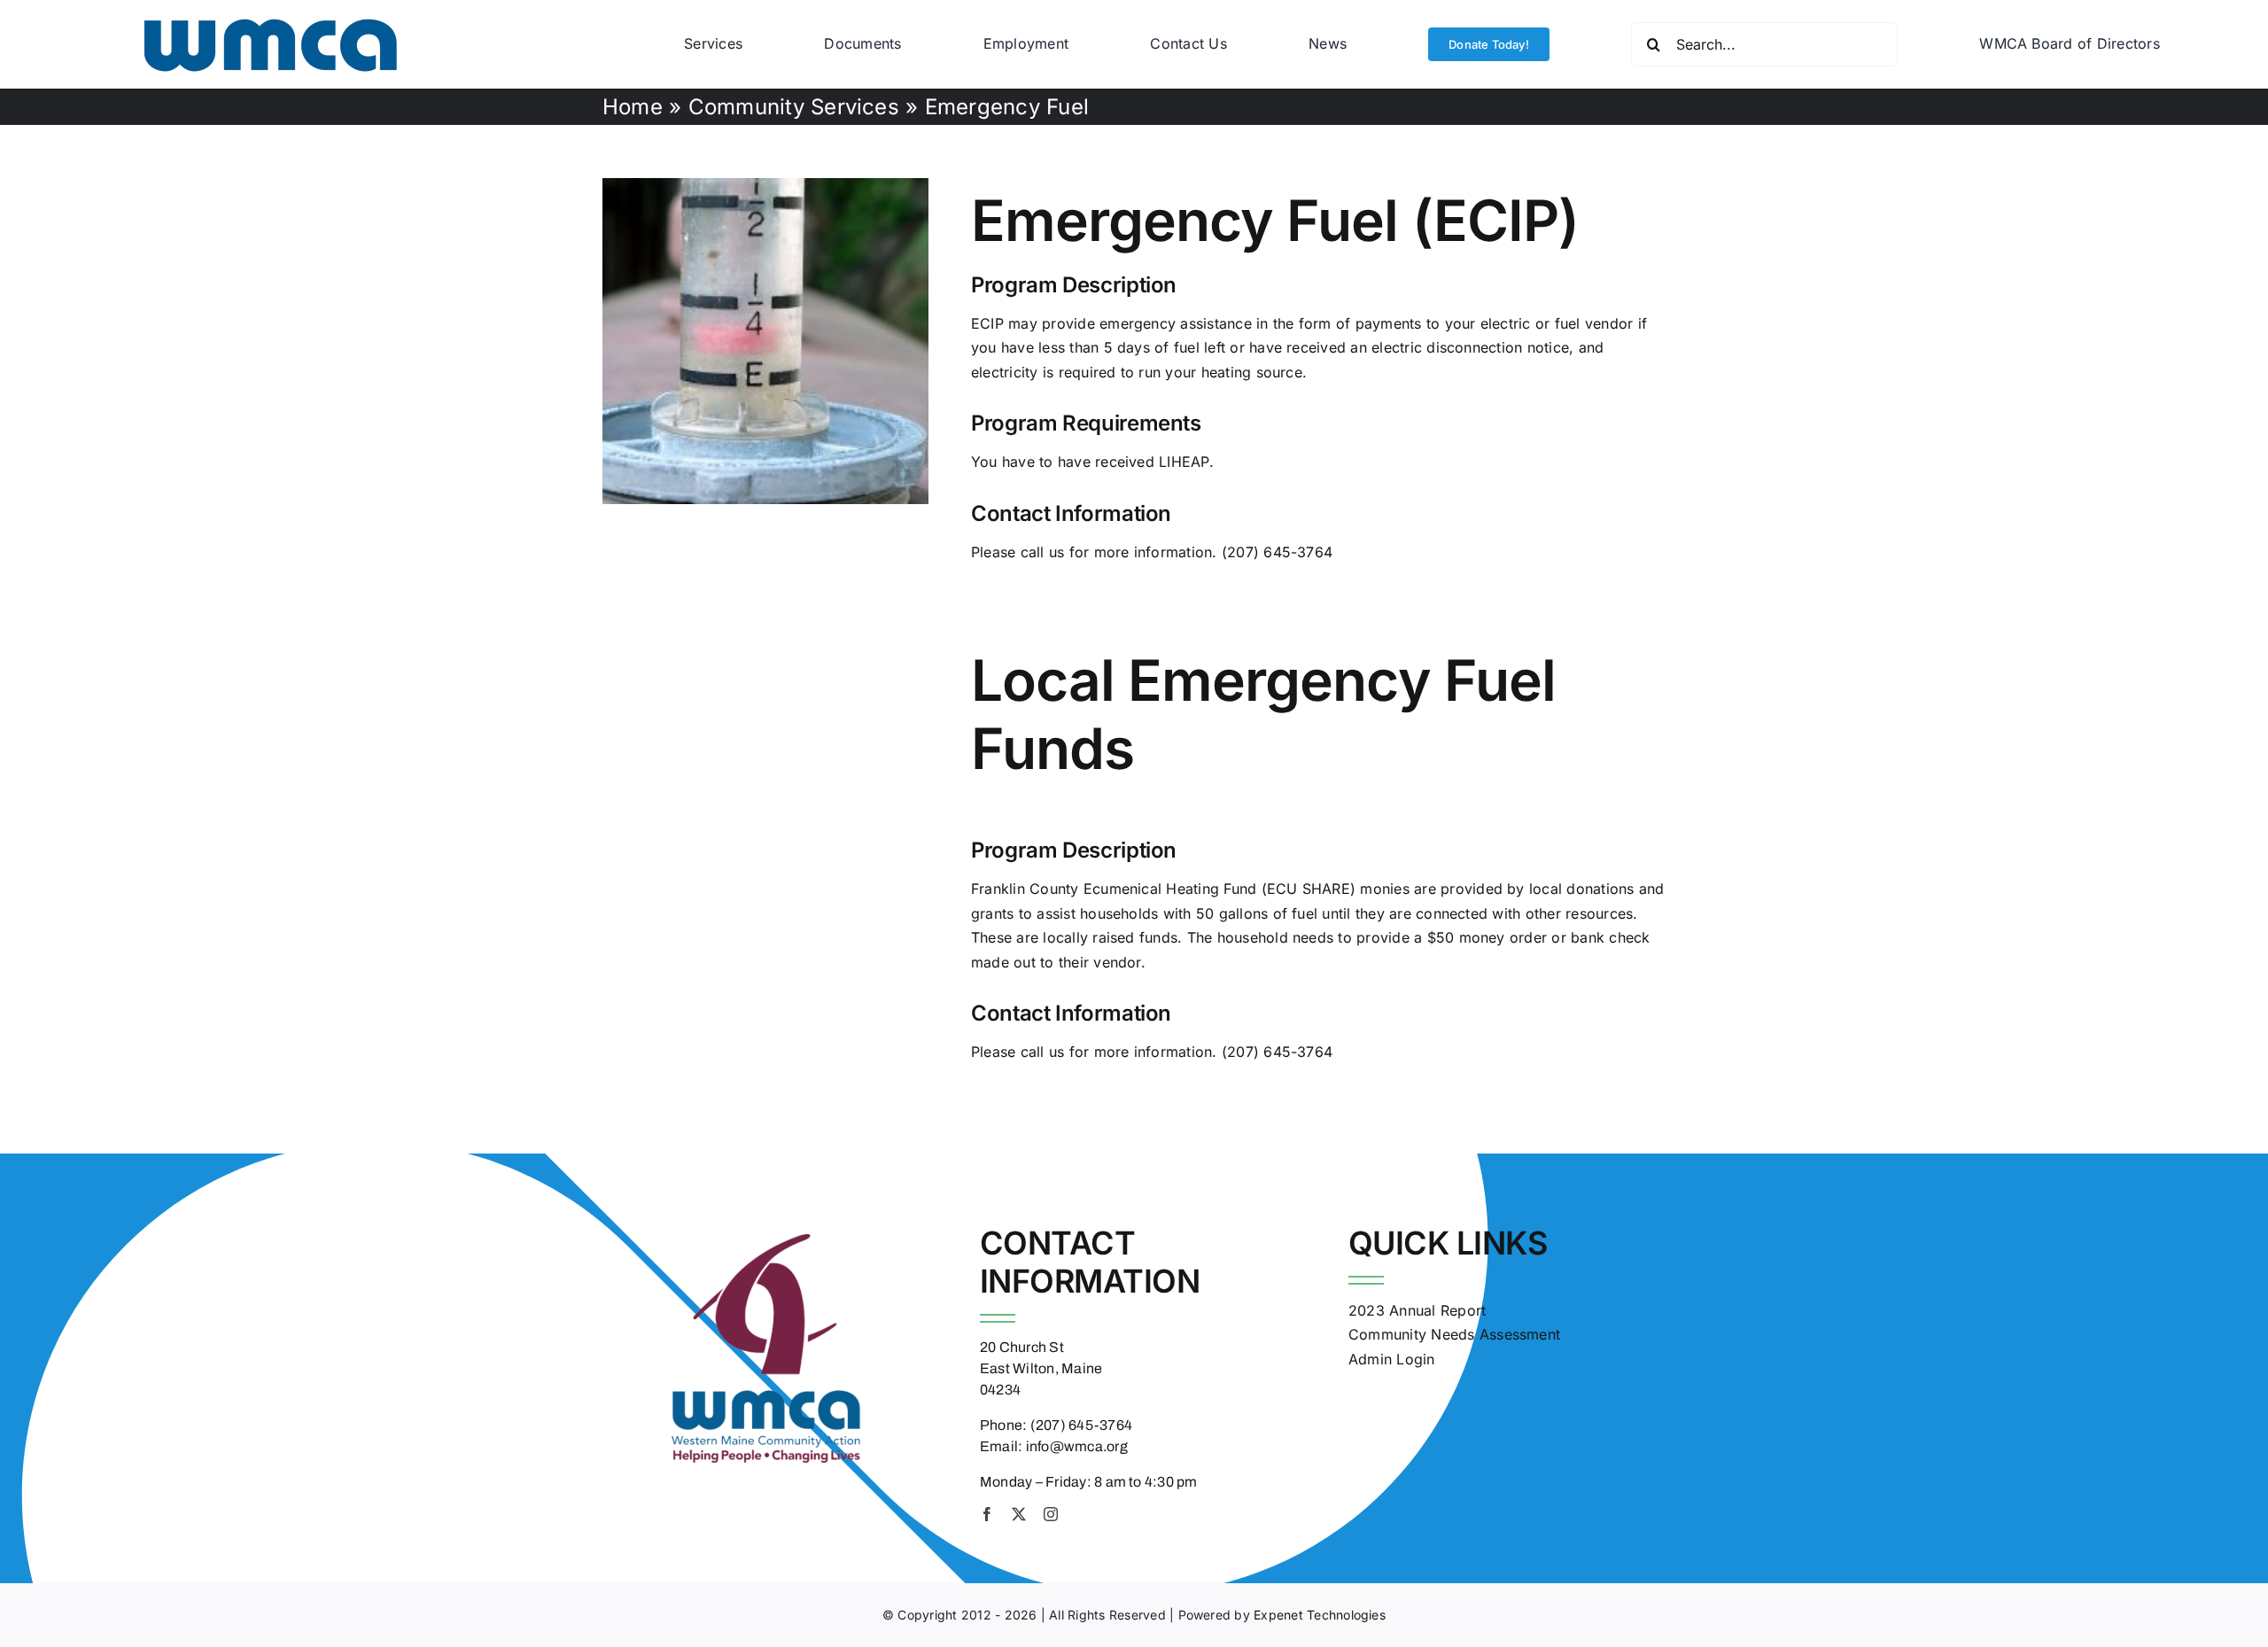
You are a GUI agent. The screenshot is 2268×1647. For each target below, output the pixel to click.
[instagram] (1051, 1514)
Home (633, 107)
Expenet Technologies (1320, 1615)
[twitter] (1019, 1514)
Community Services (794, 107)
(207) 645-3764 (1277, 552)
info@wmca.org (1077, 1446)
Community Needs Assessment (1454, 1334)
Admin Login (1392, 1359)
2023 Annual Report (1417, 1310)
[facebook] (987, 1514)
